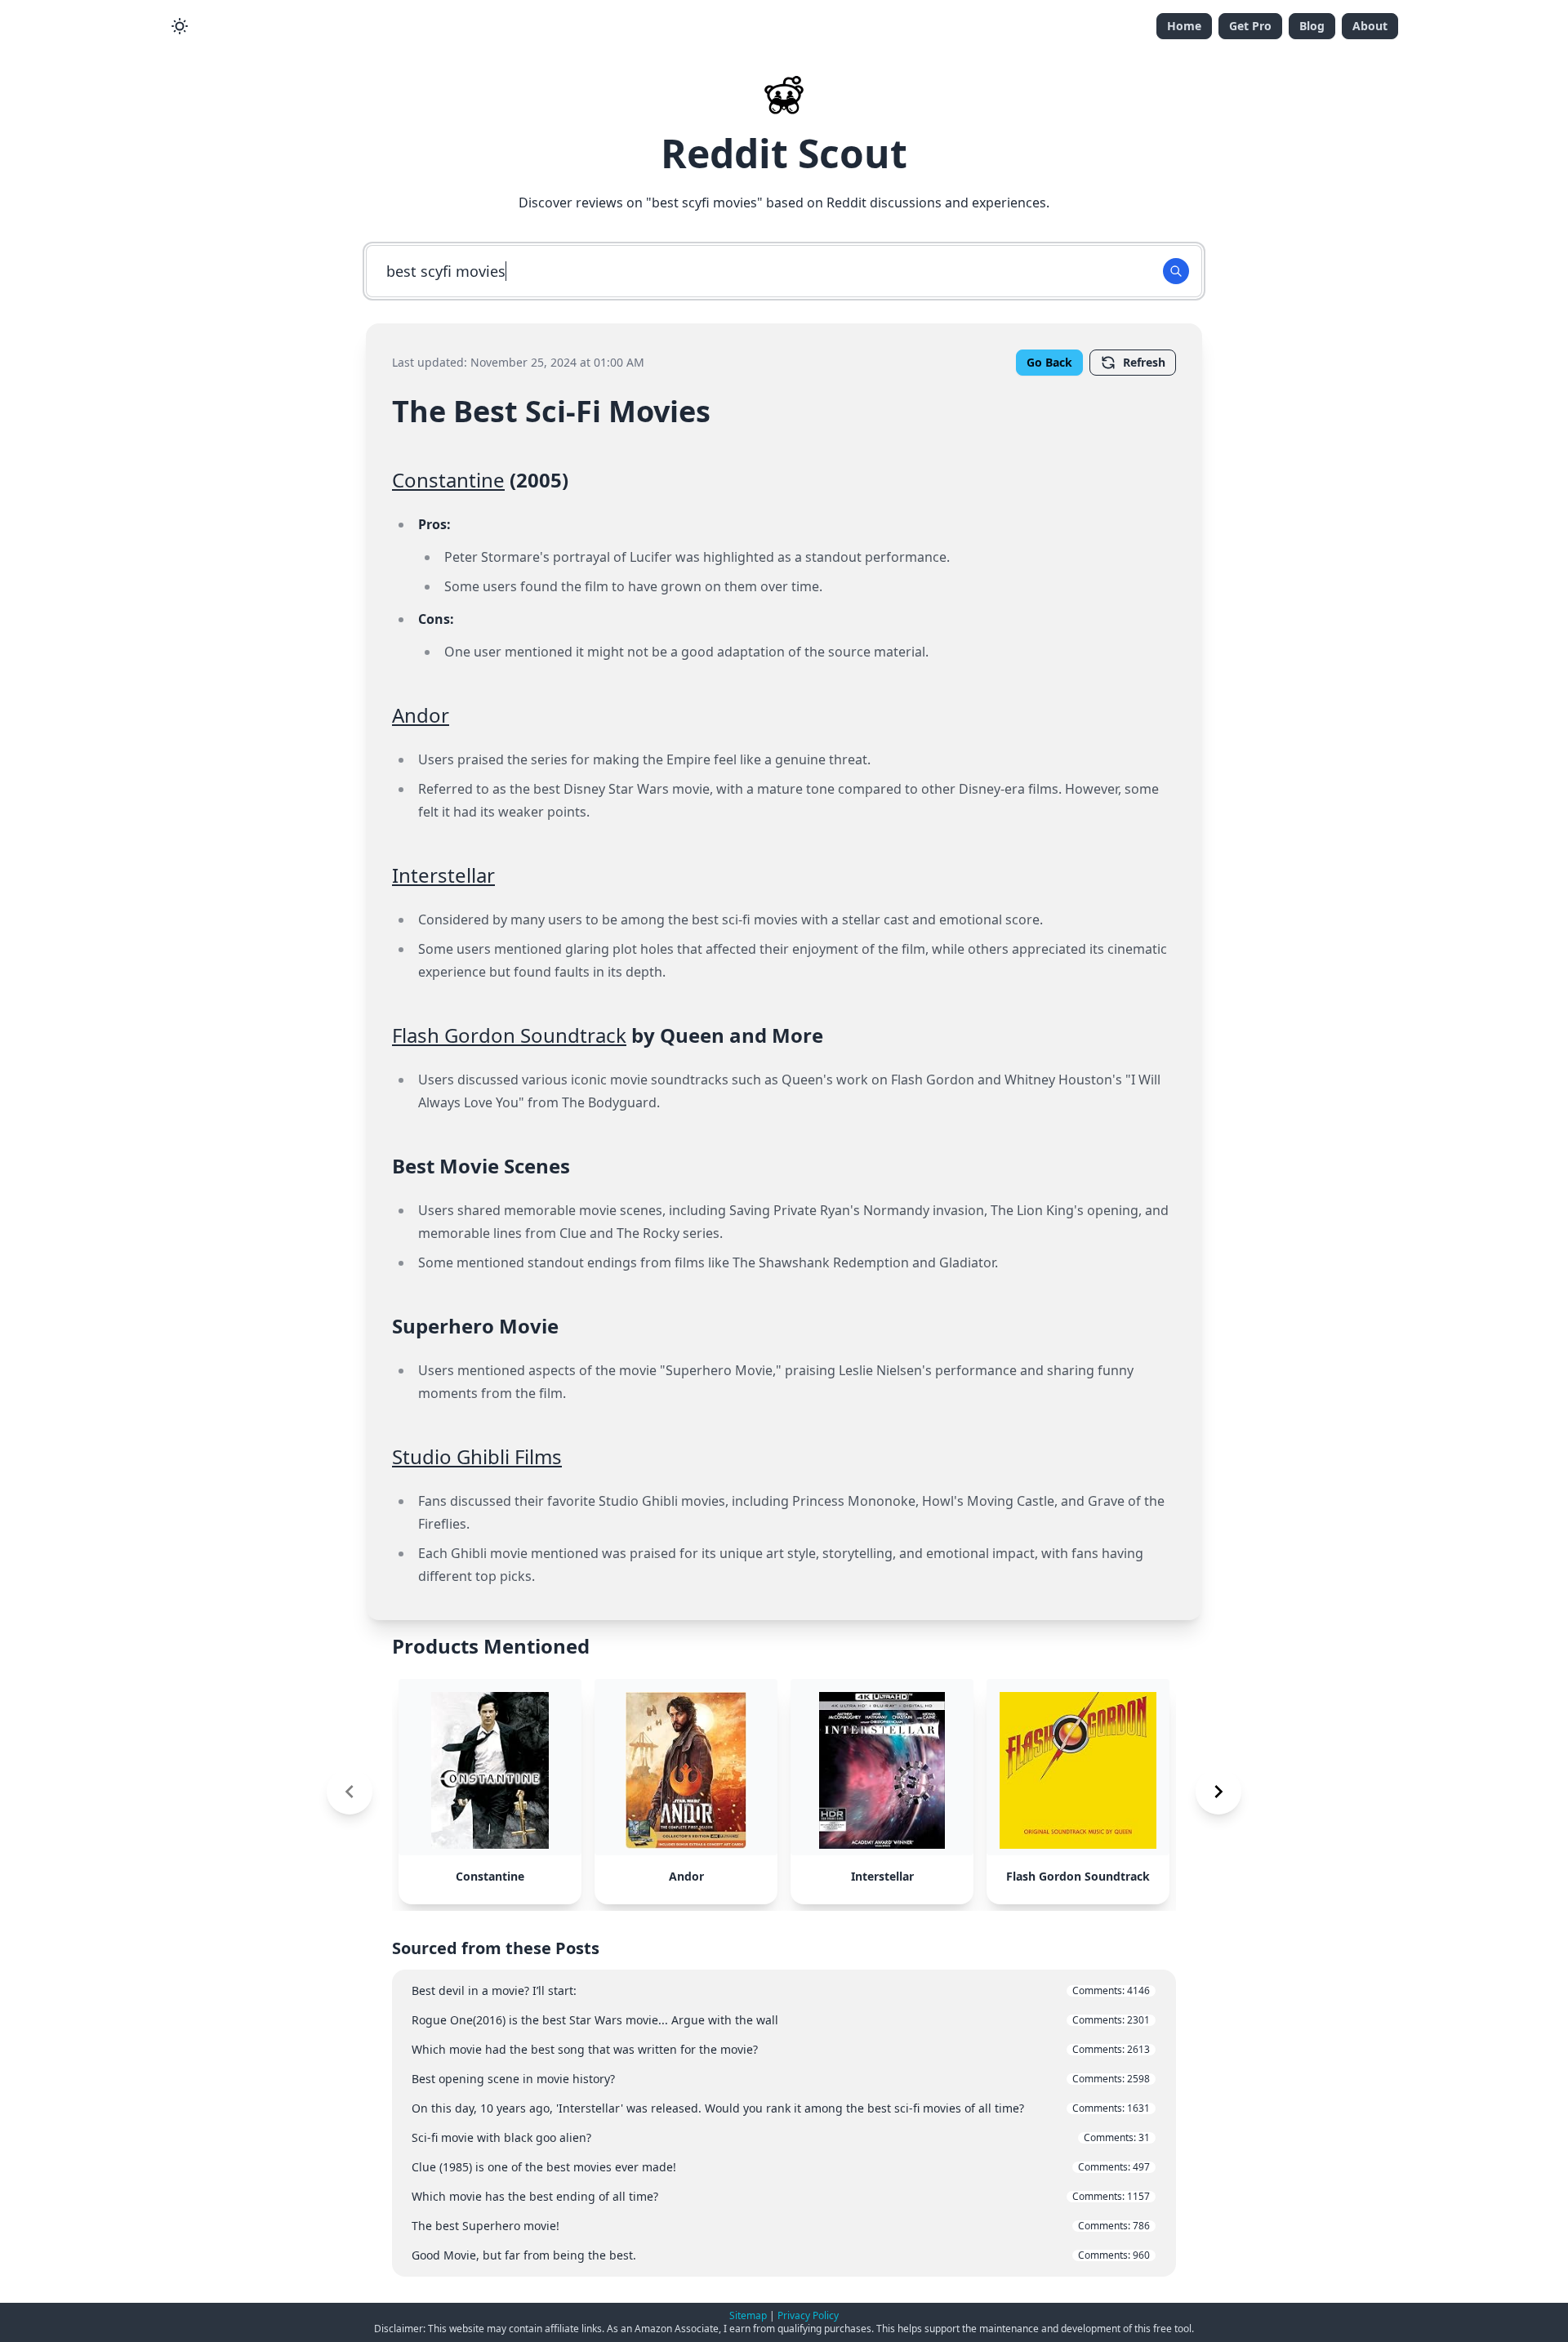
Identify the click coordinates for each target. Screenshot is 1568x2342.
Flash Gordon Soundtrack (509, 1035)
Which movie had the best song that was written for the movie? (781, 2049)
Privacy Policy (808, 2315)
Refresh (1144, 362)
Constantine (448, 480)
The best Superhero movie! (781, 2226)
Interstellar (443, 875)
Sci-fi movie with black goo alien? (781, 2137)
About (1370, 26)
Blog (1312, 26)
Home (1184, 26)
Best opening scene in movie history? (781, 2079)
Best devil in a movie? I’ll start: (781, 1990)
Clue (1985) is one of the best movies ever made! (781, 2167)
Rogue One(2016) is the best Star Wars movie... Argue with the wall (781, 2020)
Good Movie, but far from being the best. (781, 2255)
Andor (421, 715)
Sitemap (748, 2315)
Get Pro (1250, 26)
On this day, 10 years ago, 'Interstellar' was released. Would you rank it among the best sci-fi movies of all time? (781, 2108)
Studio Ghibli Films (477, 1456)
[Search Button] (1176, 271)
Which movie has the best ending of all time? (781, 2196)
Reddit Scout (784, 153)
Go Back (1049, 362)
